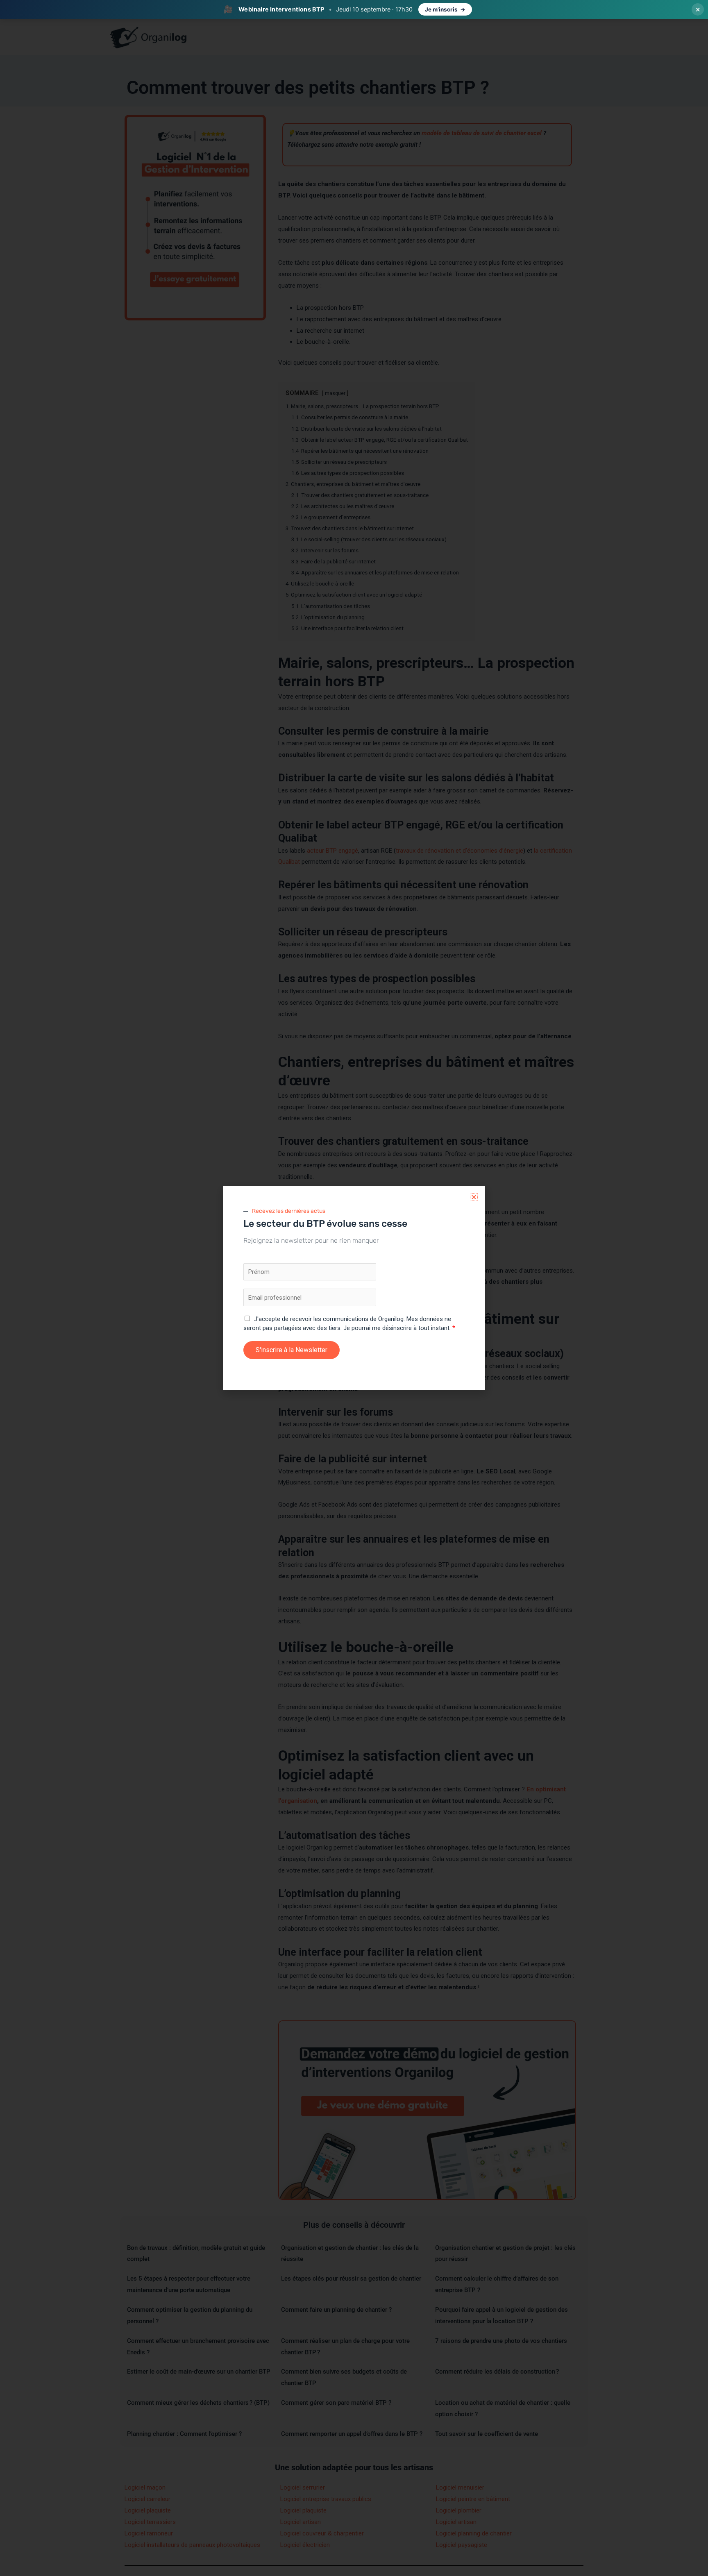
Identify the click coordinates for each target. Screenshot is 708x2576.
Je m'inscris (441, 9)
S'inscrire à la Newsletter (292, 1350)
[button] (474, 1197)
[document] (354, 1288)
